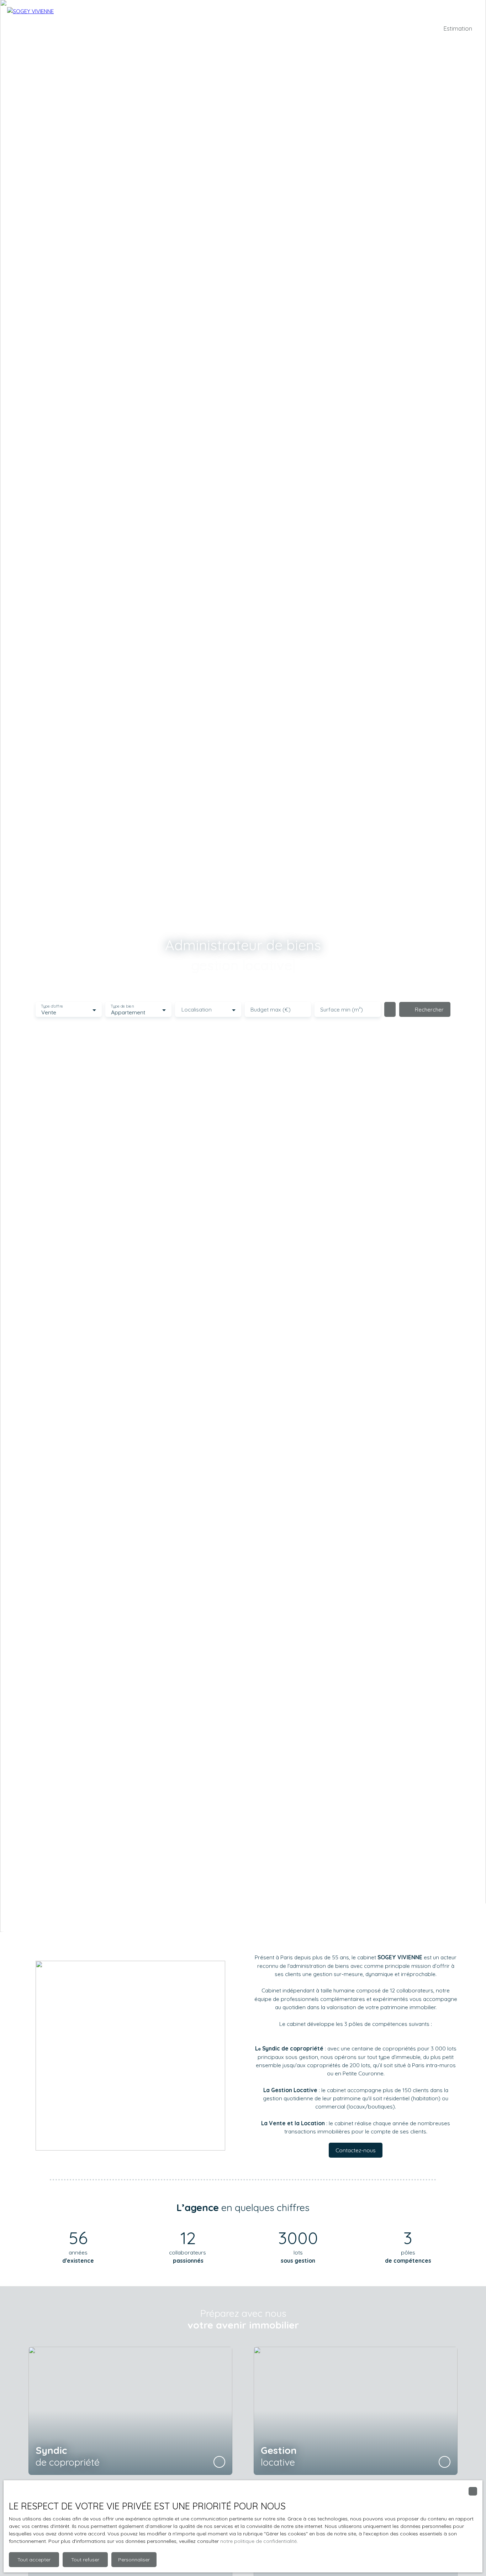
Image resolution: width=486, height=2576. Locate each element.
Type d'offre (52, 1006)
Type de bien (122, 1006)
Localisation (197, 1010)
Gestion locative (280, 28)
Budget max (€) (271, 1010)
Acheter (201, 28)
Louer (224, 28)
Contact (316, 28)
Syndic (178, 28)
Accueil (156, 28)
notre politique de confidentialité (258, 2541)
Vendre (245, 28)
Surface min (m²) (342, 1010)
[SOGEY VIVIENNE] (57, 28)
